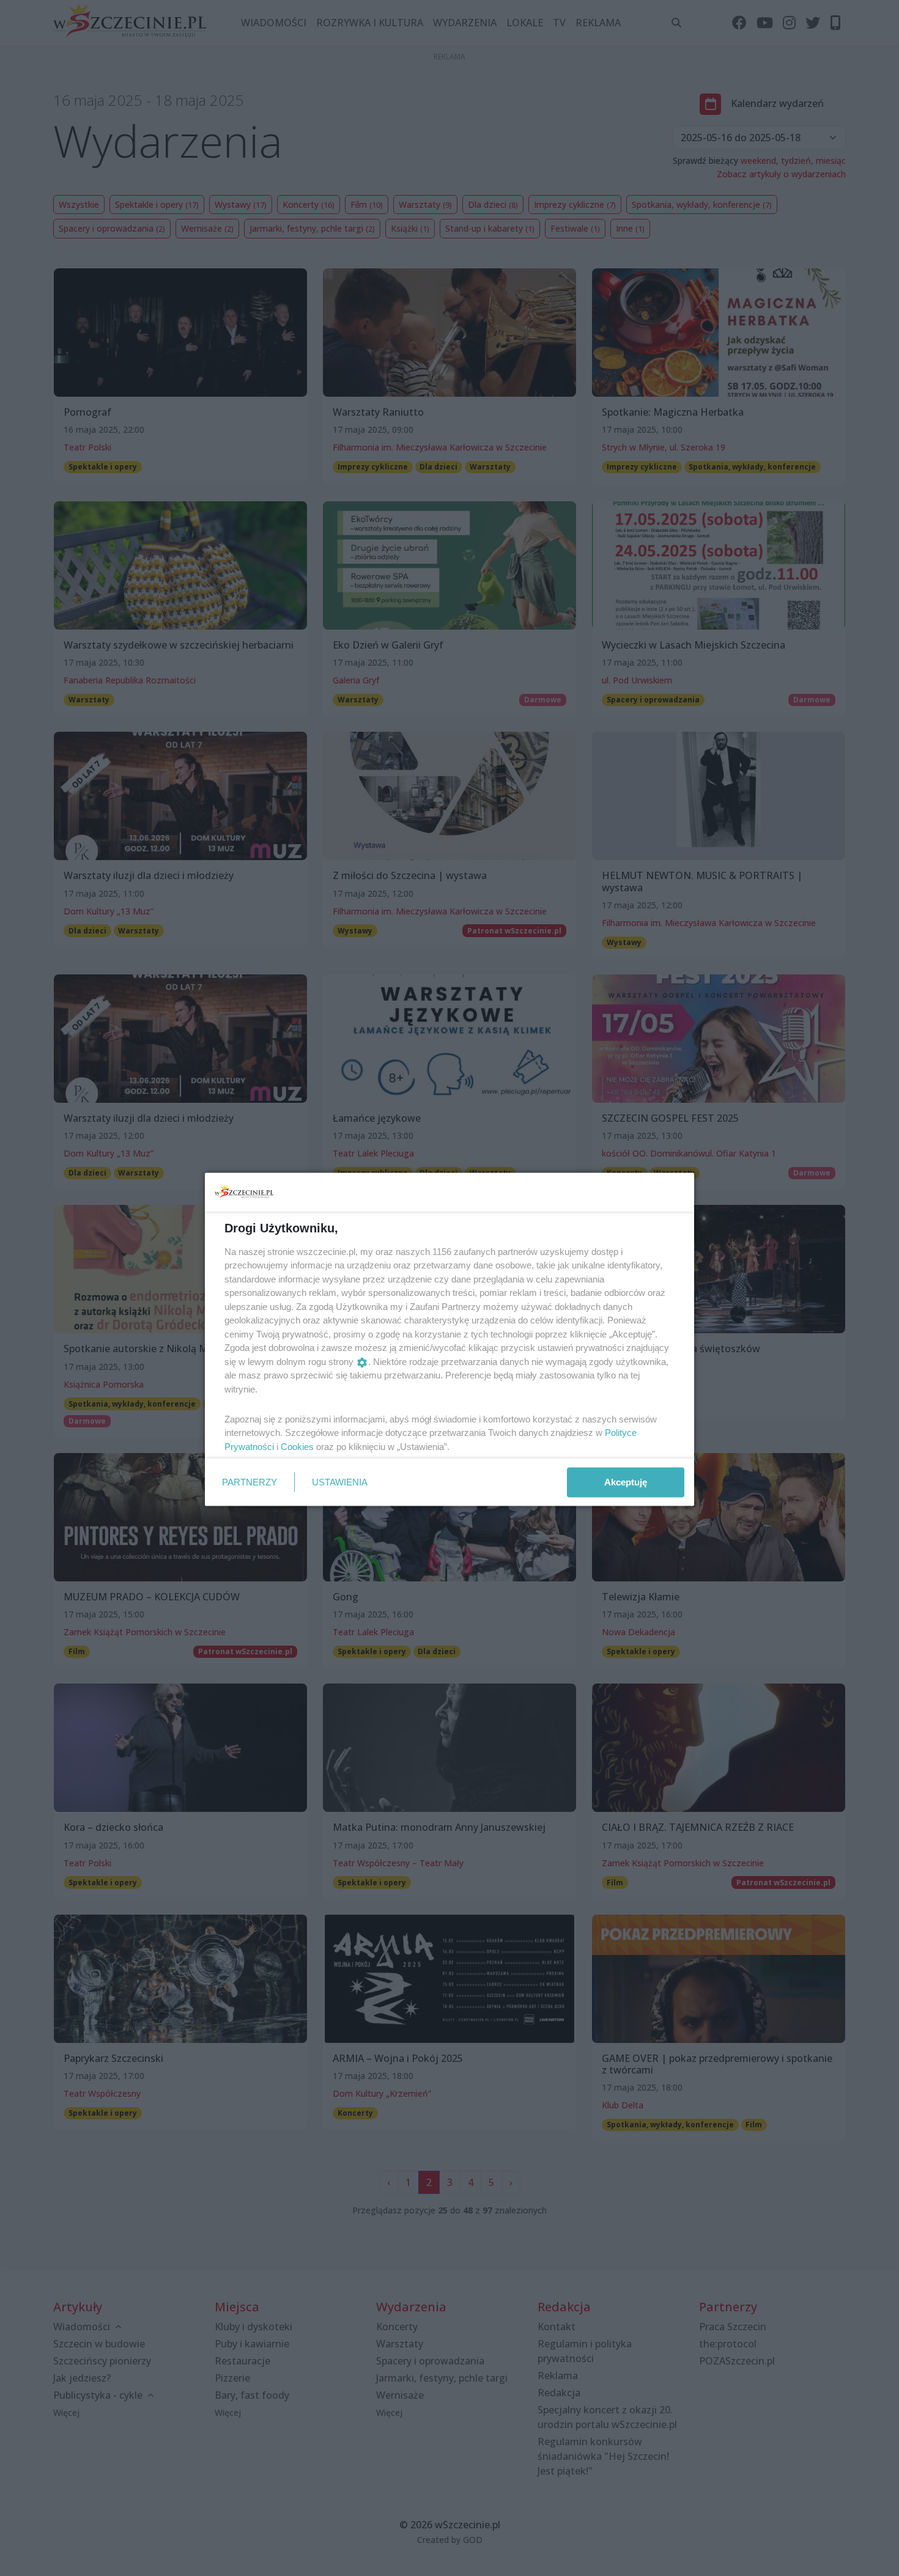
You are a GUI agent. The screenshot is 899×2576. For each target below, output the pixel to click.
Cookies (297, 1446)
